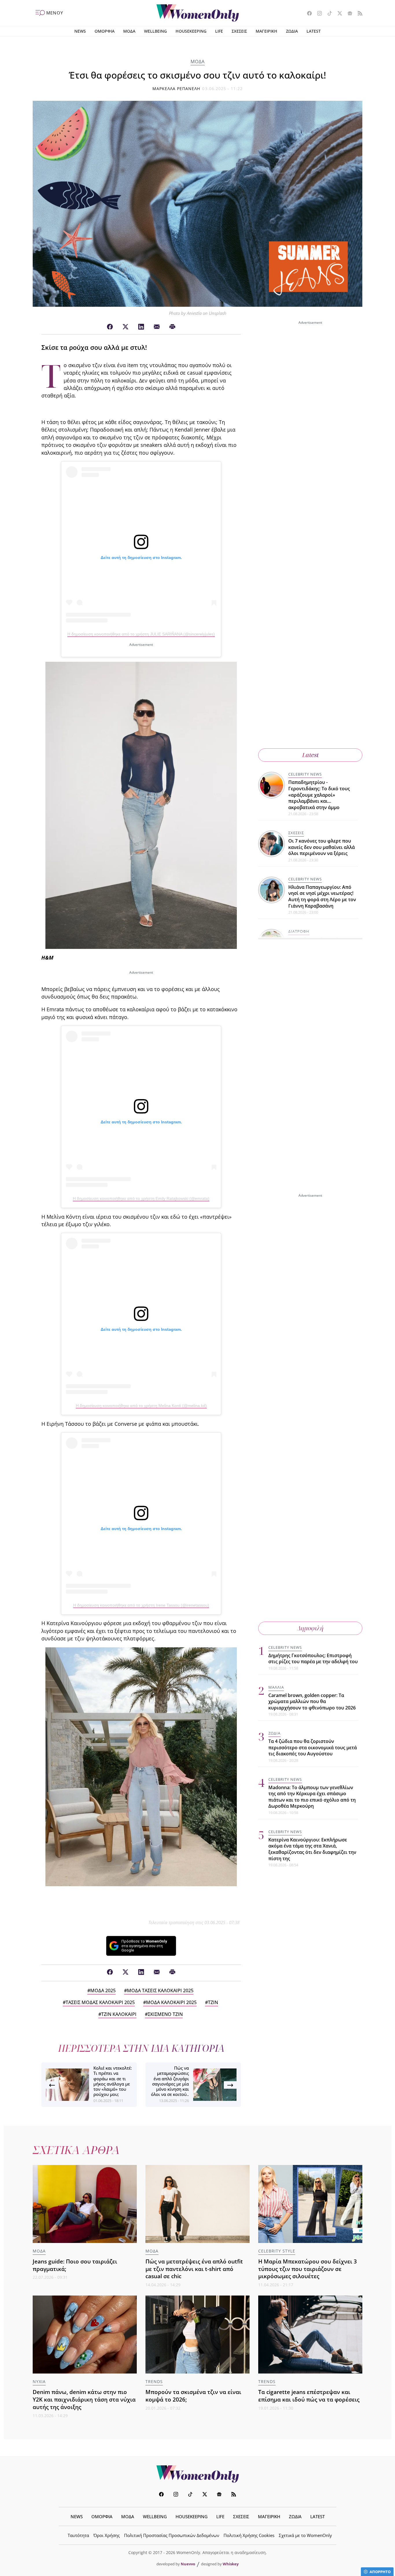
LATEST (314, 31)
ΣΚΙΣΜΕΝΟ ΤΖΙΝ (165, 2014)
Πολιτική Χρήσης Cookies (249, 2535)
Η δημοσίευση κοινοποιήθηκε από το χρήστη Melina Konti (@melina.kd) (141, 1406)
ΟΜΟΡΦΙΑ (105, 31)
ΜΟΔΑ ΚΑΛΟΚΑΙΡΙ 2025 (171, 2002)
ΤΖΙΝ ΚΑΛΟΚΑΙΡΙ (119, 2014)
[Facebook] (110, 327)
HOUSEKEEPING (191, 31)
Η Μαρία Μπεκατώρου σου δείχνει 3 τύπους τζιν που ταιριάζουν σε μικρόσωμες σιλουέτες (308, 2269)
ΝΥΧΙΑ (39, 2381)
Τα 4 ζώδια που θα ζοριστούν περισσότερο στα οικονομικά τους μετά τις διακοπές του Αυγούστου (313, 1747)
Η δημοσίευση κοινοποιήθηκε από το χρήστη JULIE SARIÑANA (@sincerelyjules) (141, 634)
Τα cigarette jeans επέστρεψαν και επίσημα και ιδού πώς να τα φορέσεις (309, 2396)
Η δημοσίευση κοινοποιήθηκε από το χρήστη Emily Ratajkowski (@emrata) (141, 1198)
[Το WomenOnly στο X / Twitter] (338, 14)
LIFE (219, 31)
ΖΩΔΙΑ (292, 31)
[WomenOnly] (198, 13)
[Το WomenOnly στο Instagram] (317, 14)
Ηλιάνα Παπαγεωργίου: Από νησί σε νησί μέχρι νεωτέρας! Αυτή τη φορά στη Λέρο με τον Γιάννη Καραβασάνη (322, 896)
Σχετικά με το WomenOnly (305, 2535)
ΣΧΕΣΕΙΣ (239, 31)
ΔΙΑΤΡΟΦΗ (299, 931)
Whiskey (231, 2564)
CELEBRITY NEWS (305, 774)
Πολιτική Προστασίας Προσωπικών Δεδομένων (172, 2535)
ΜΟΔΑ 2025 (103, 1990)
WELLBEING (155, 31)
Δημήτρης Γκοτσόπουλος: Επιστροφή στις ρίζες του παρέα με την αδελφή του (313, 1659)
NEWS (80, 31)
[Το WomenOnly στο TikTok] (327, 14)
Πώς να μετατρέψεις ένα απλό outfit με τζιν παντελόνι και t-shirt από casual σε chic (194, 2269)
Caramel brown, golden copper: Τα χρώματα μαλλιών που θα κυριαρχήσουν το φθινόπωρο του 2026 (312, 1701)
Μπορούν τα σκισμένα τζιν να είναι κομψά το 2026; (193, 2396)
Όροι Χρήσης (107, 2535)
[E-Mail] (157, 327)
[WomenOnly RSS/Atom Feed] (358, 14)
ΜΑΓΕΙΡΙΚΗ (266, 31)
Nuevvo (188, 2564)
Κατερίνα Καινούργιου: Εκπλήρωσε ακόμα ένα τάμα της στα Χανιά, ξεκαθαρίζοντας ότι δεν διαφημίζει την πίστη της (312, 1849)
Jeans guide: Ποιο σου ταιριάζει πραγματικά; (75, 2265)
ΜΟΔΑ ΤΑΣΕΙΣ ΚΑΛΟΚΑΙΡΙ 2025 (160, 1990)
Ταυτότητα (78, 2535)
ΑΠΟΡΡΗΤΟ (380, 2572)
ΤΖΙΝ (213, 2002)
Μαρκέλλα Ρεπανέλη (176, 89)
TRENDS (154, 2381)
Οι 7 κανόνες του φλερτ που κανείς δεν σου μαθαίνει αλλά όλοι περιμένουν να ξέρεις (322, 847)
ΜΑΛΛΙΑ (276, 1687)
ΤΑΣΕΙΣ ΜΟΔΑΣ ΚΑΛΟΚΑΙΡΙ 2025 (100, 2002)
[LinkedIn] (141, 327)
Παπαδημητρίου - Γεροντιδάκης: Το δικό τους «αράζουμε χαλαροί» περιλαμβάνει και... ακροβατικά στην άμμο (319, 795)
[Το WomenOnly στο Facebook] (307, 14)
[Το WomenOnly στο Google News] (348, 14)
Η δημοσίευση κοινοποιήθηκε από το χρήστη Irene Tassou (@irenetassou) (141, 1605)
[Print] (172, 327)
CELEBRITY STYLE (277, 2251)
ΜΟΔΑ (129, 31)
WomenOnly (197, 2474)
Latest (310, 755)
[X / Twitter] (125, 327)
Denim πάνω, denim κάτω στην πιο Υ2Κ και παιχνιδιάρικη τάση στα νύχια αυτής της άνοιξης (84, 2399)
